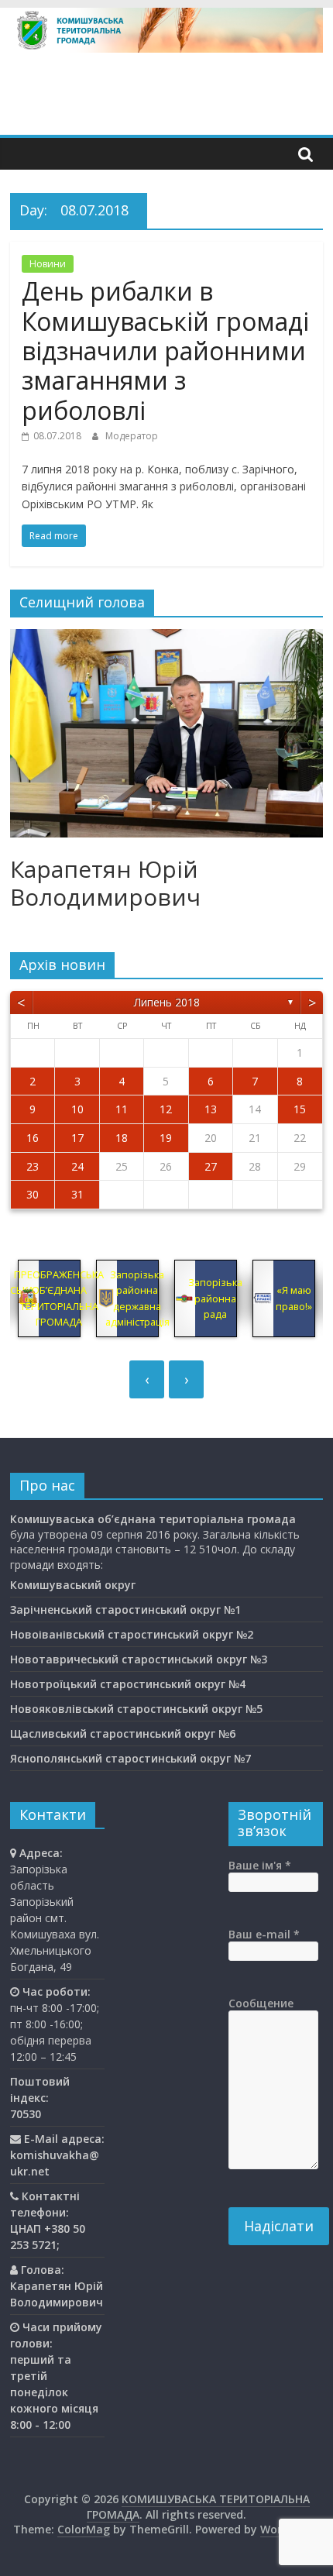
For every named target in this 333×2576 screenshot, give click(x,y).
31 (77, 1194)
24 (77, 1166)
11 (122, 1109)
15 (300, 1109)
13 (211, 1109)
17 (77, 1138)
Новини (48, 264)
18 (122, 1138)
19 (166, 1138)
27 (211, 1166)
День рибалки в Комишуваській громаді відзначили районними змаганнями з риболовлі (165, 351)
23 (33, 1166)
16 (33, 1138)
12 (166, 1109)
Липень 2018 (167, 1002)
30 (33, 1194)
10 (77, 1109)
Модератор (132, 436)
